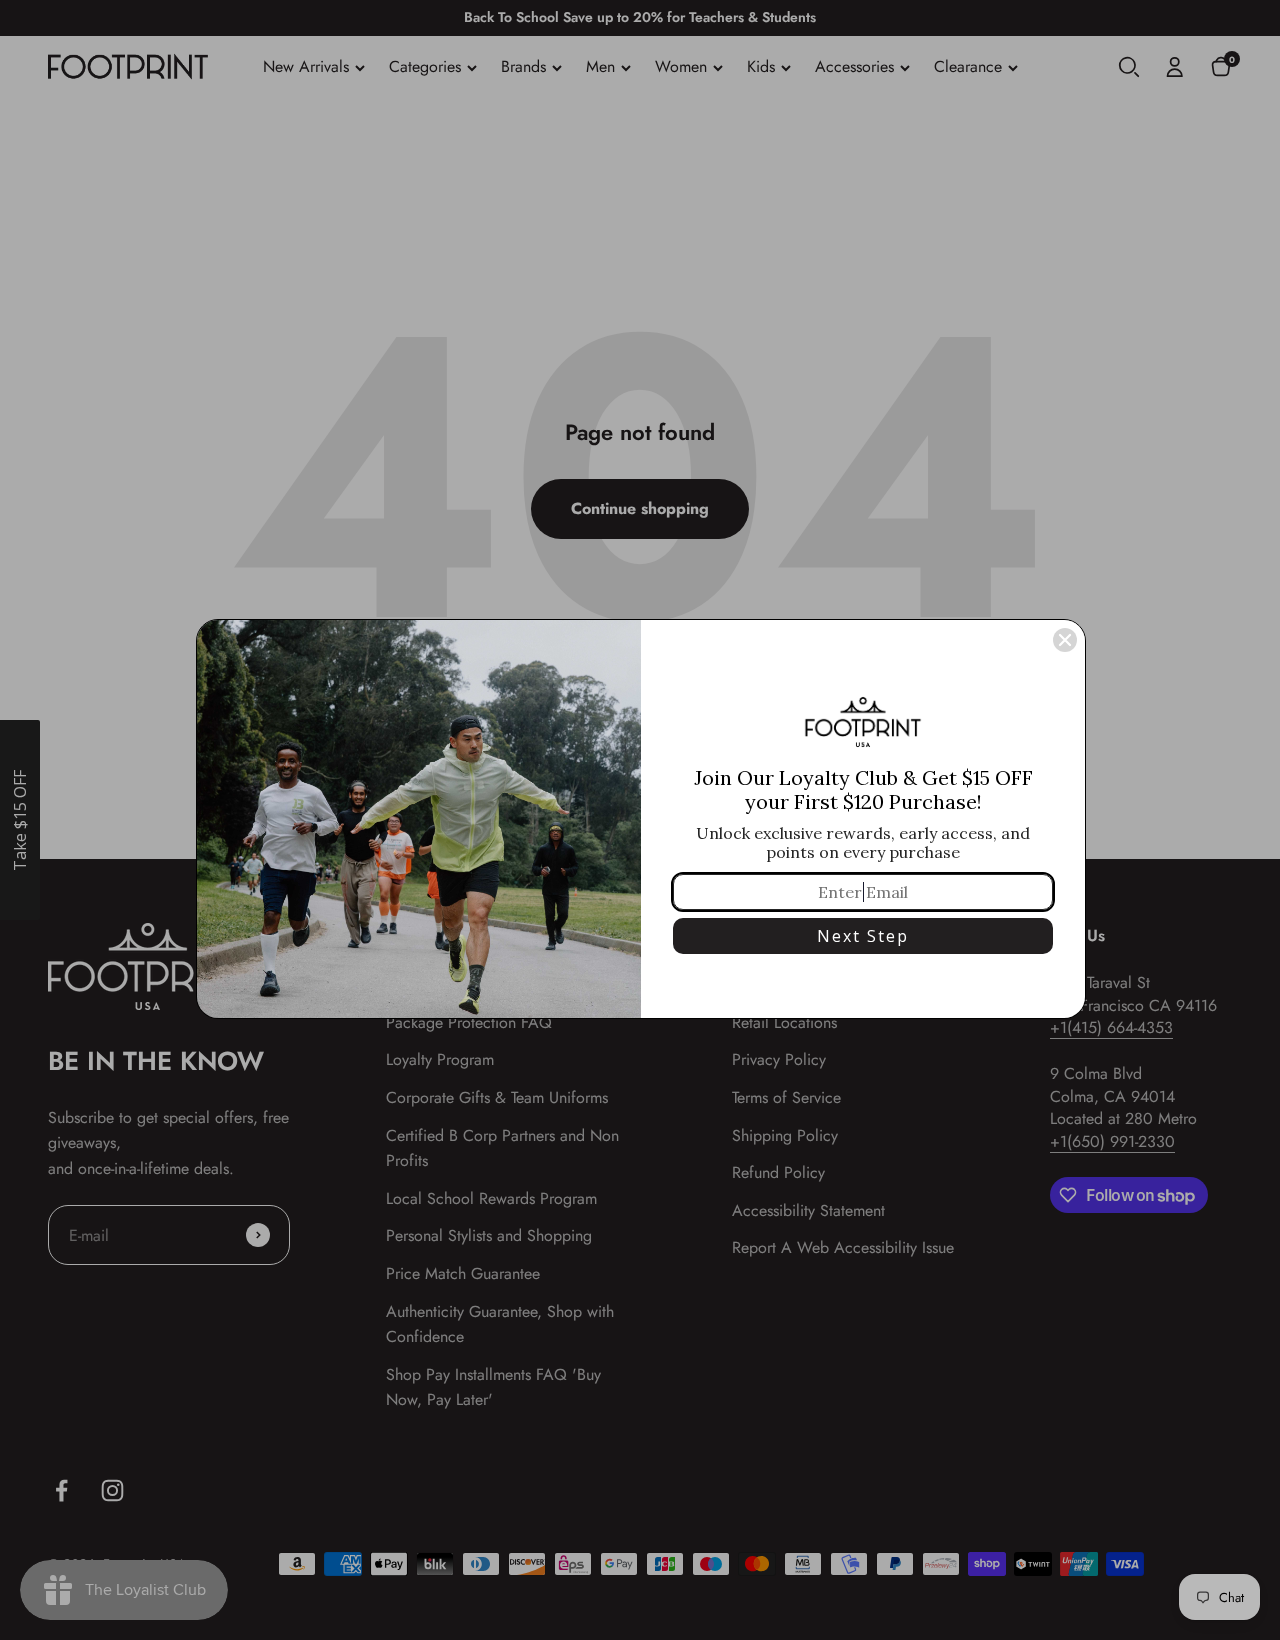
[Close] (1065, 640)
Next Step (863, 936)
